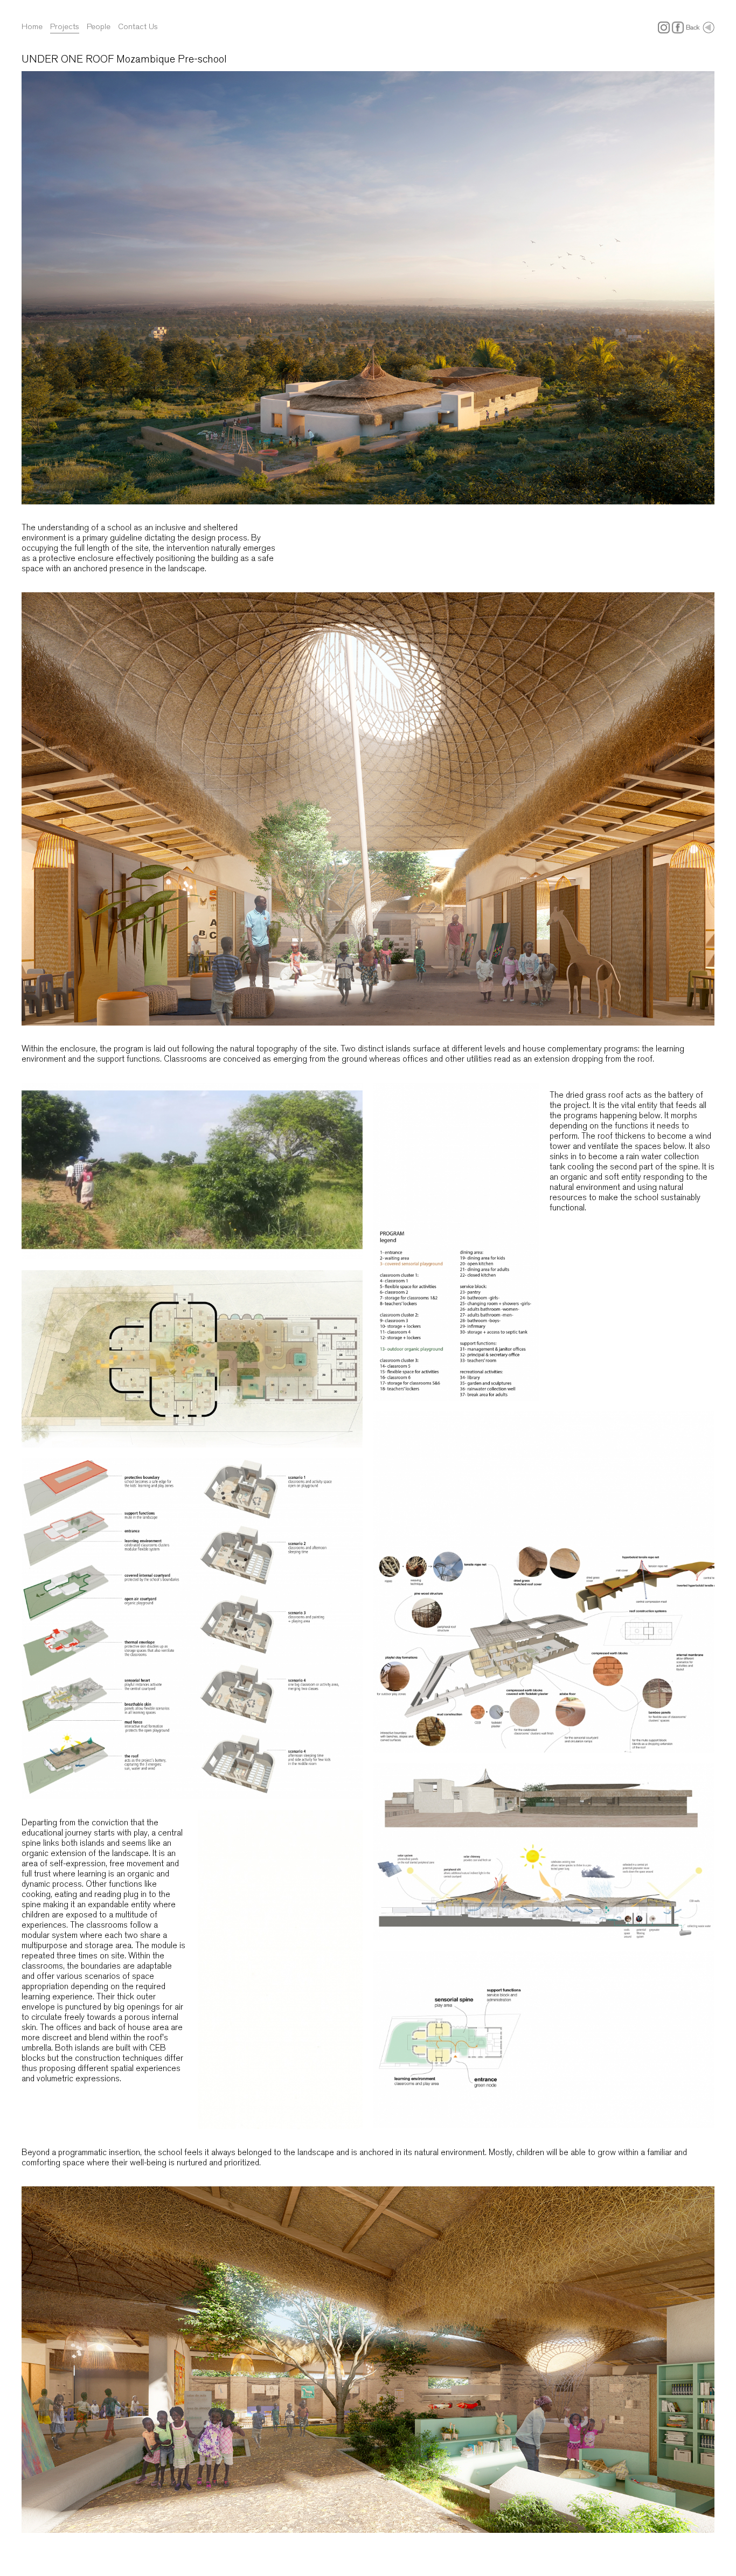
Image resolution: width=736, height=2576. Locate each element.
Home (32, 26)
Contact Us (138, 26)
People (99, 26)
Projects (65, 26)
